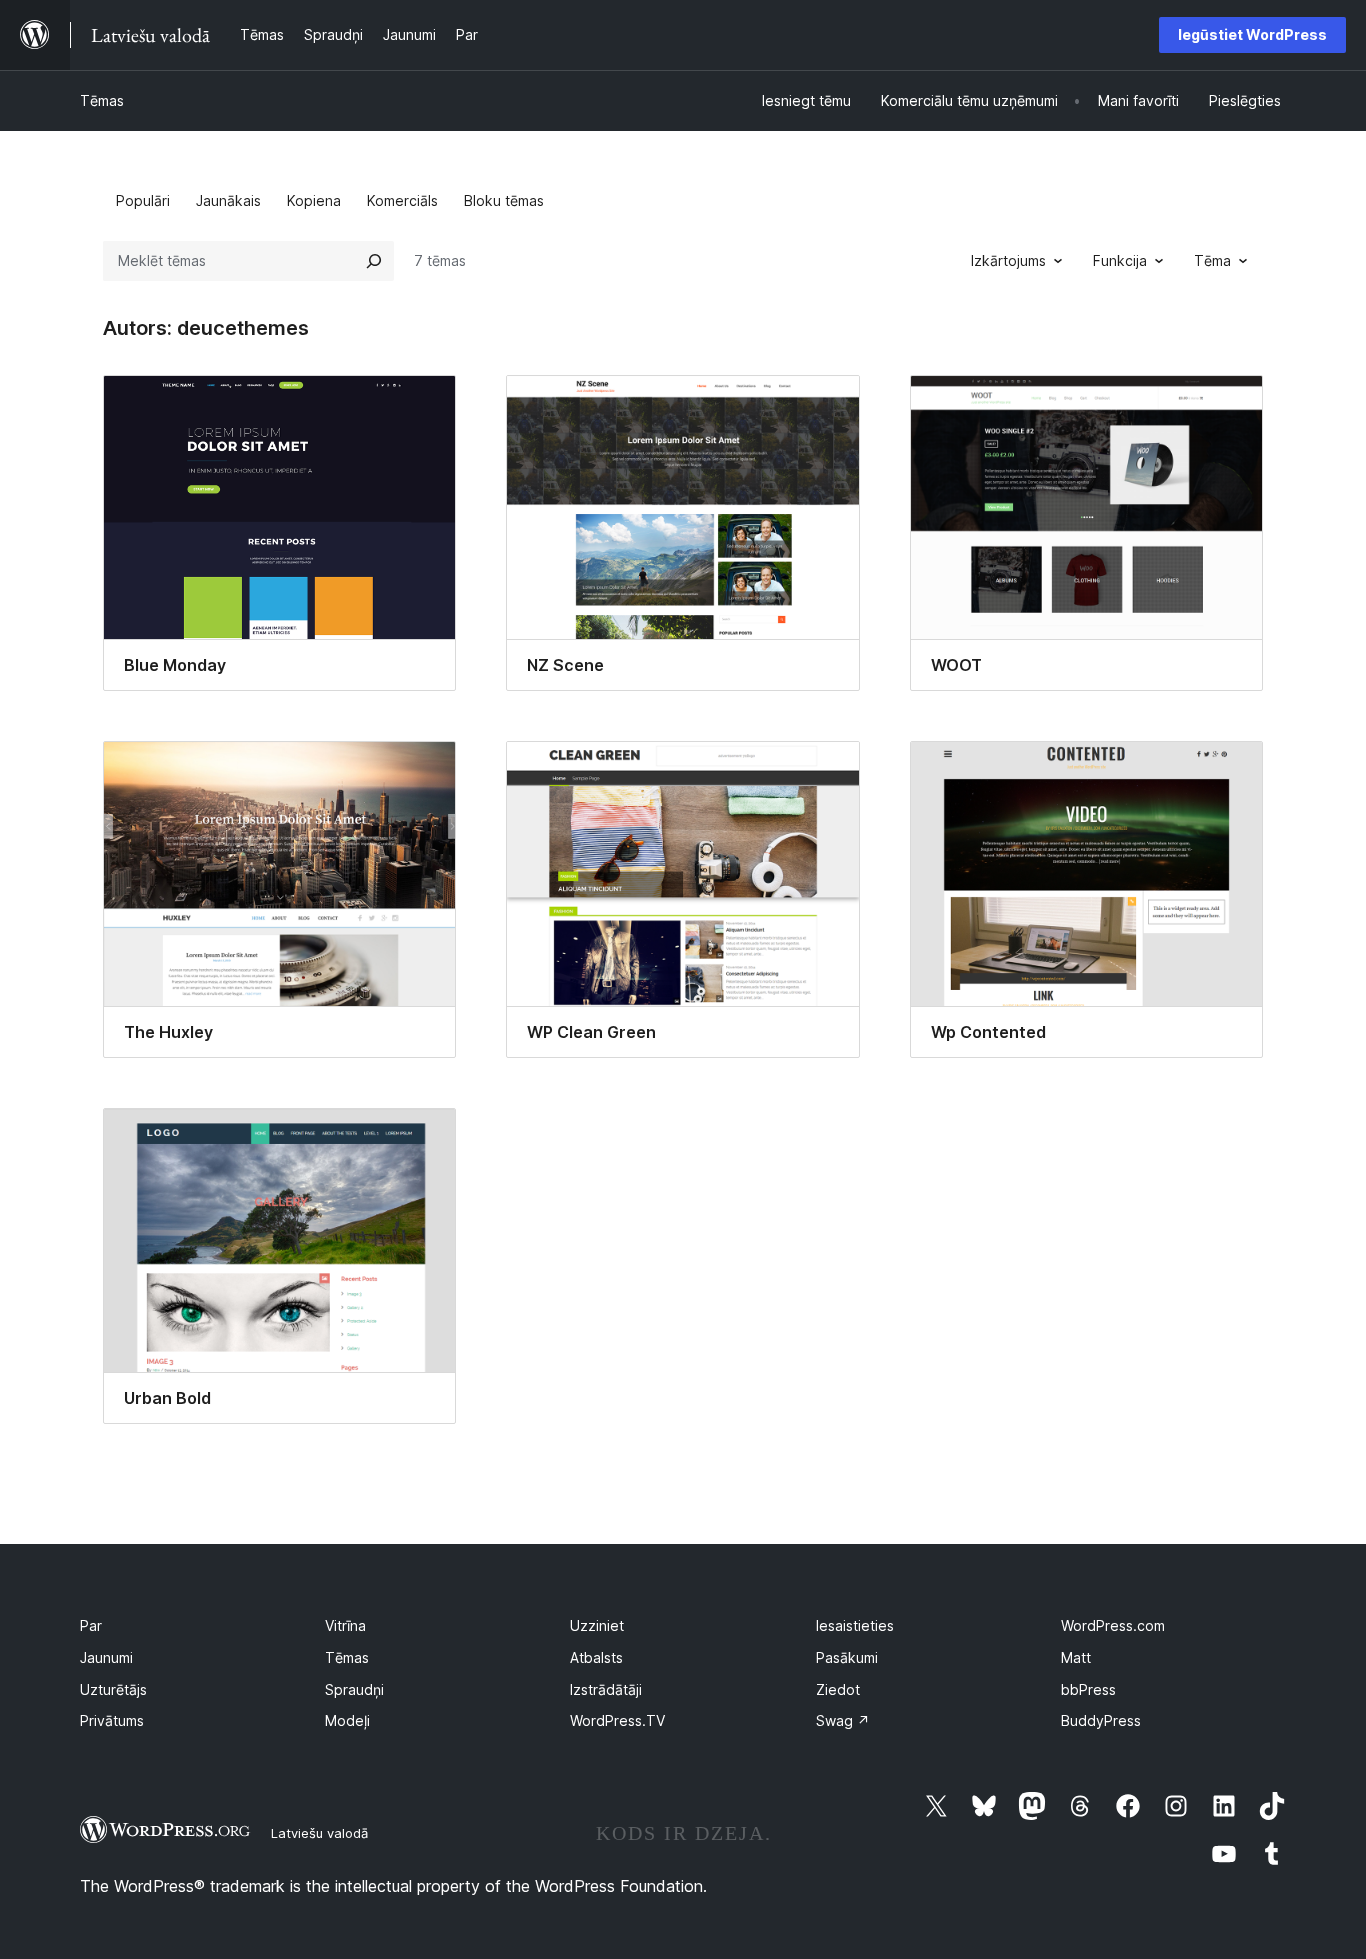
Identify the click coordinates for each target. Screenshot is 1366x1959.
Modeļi (347, 1720)
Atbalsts (596, 1657)
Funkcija (1120, 260)
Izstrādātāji (606, 1689)
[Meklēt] (374, 261)
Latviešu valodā (319, 1833)
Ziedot (838, 1689)
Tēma (1212, 260)
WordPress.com (1113, 1625)
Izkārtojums (1008, 260)
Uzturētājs (113, 1689)
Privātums (112, 1720)
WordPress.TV (617, 1720)
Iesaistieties (855, 1625)
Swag (843, 1720)
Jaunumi (106, 1657)
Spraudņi (354, 1689)
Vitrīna (345, 1625)
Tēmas (102, 100)
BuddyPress (1101, 1720)
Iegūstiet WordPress (1252, 34)
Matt (1076, 1657)
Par (91, 1625)
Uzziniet (597, 1625)
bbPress (1088, 1689)
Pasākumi (847, 1657)
